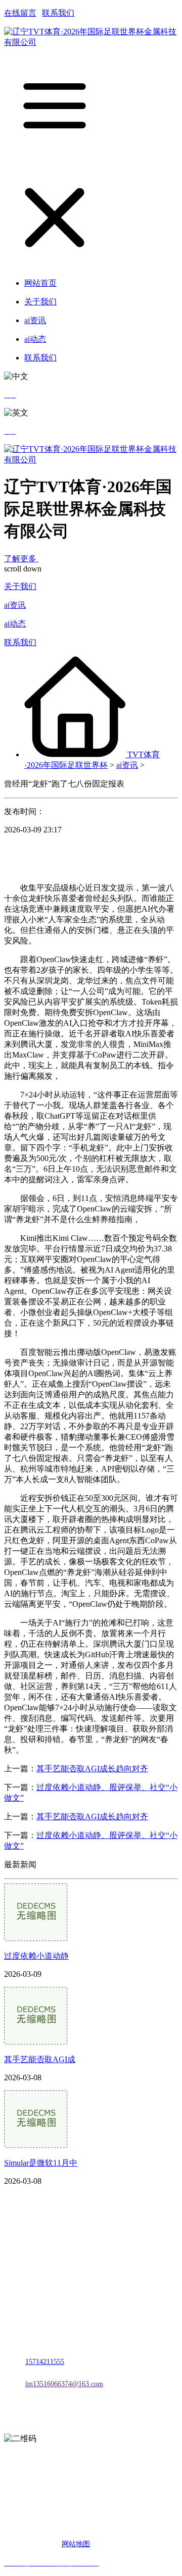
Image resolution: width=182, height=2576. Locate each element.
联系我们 (58, 13)
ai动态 (15, 624)
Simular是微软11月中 (41, 2163)
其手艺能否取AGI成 (40, 2059)
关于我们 (20, 586)
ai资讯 (15, 605)
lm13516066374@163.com (64, 2384)
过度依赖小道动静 (36, 1956)
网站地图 (76, 2544)
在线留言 (20, 13)
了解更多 (21, 559)
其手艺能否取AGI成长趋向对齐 (92, 1769)
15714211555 (45, 2362)
